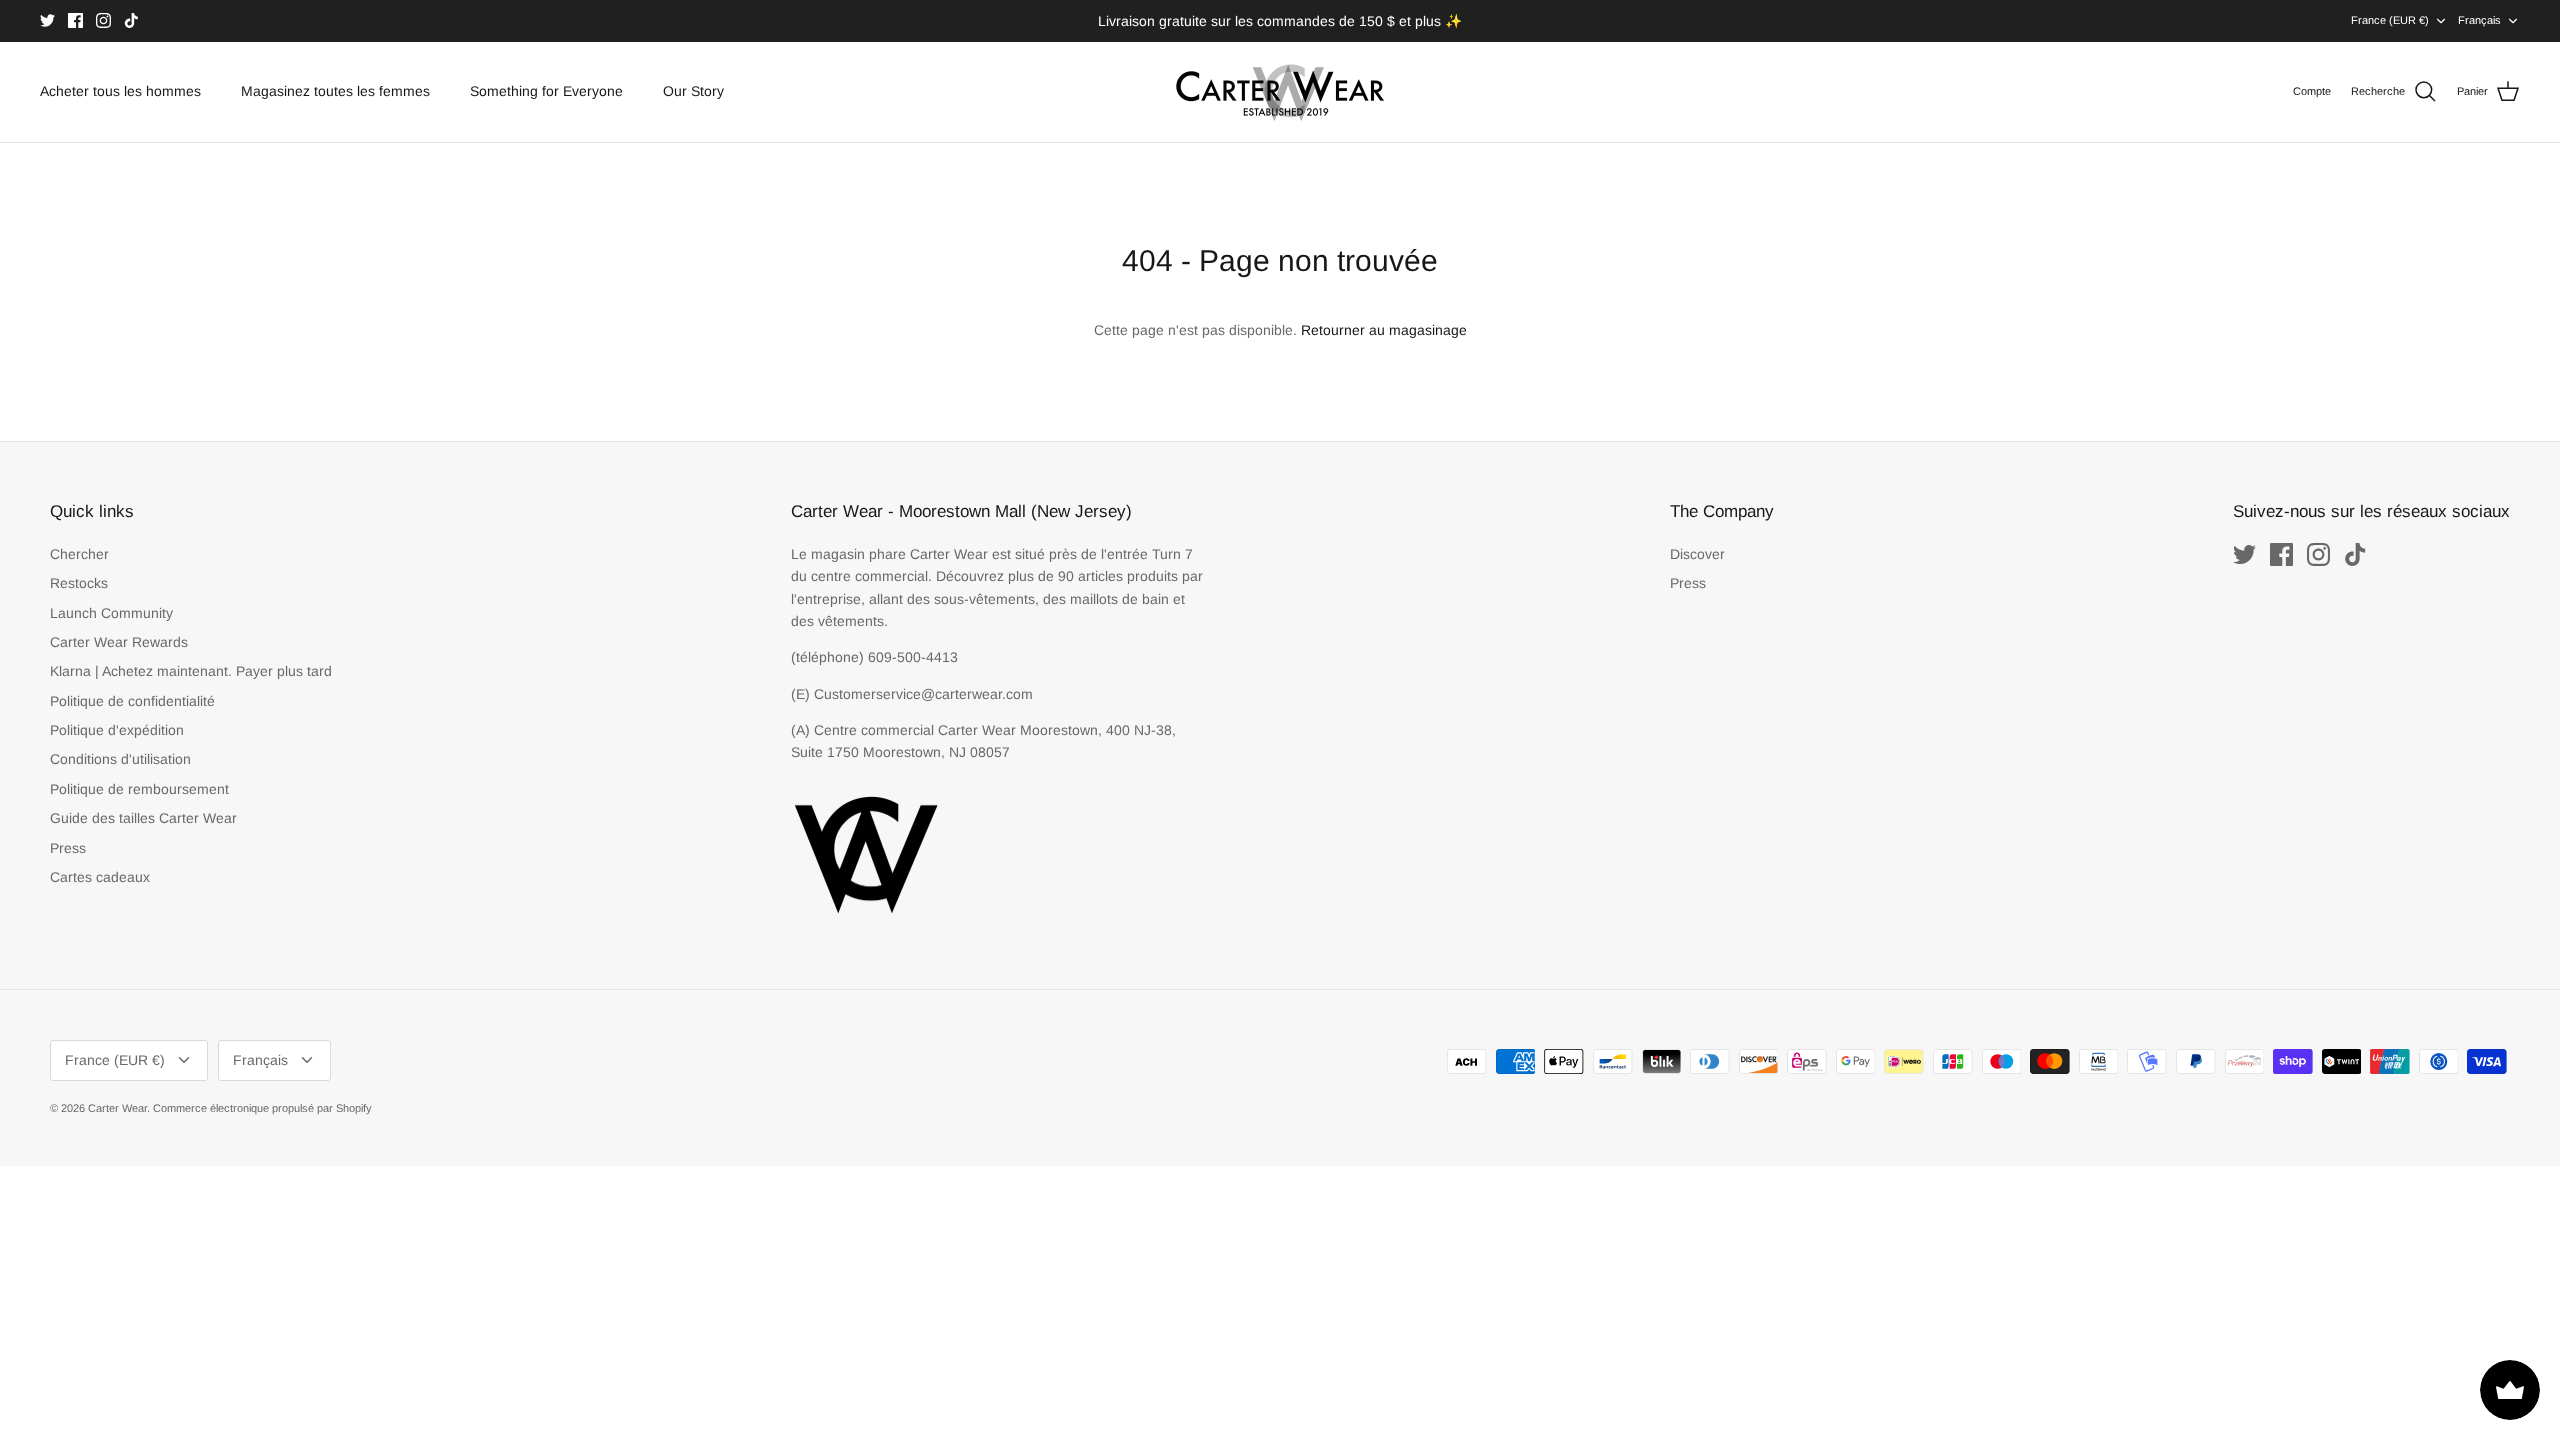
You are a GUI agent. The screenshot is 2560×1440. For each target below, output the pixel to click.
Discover (1697, 554)
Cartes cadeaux (100, 877)
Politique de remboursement (139, 789)
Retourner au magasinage (1384, 330)
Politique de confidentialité (132, 701)
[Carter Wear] (1280, 92)
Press (68, 848)
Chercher (79, 554)
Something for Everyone (546, 91)
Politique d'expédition (117, 730)
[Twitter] (47, 20)
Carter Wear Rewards (119, 642)
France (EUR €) (2390, 20)
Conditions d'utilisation (120, 759)
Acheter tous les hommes (120, 91)
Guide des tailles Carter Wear (143, 818)
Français (2479, 20)
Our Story (693, 91)
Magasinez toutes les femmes (335, 91)
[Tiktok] (131, 20)
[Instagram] (103, 20)
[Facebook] (75, 20)
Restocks (79, 583)
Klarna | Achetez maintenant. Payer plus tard (191, 671)
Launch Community (111, 613)
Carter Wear (117, 1108)
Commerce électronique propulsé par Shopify (262, 1108)
